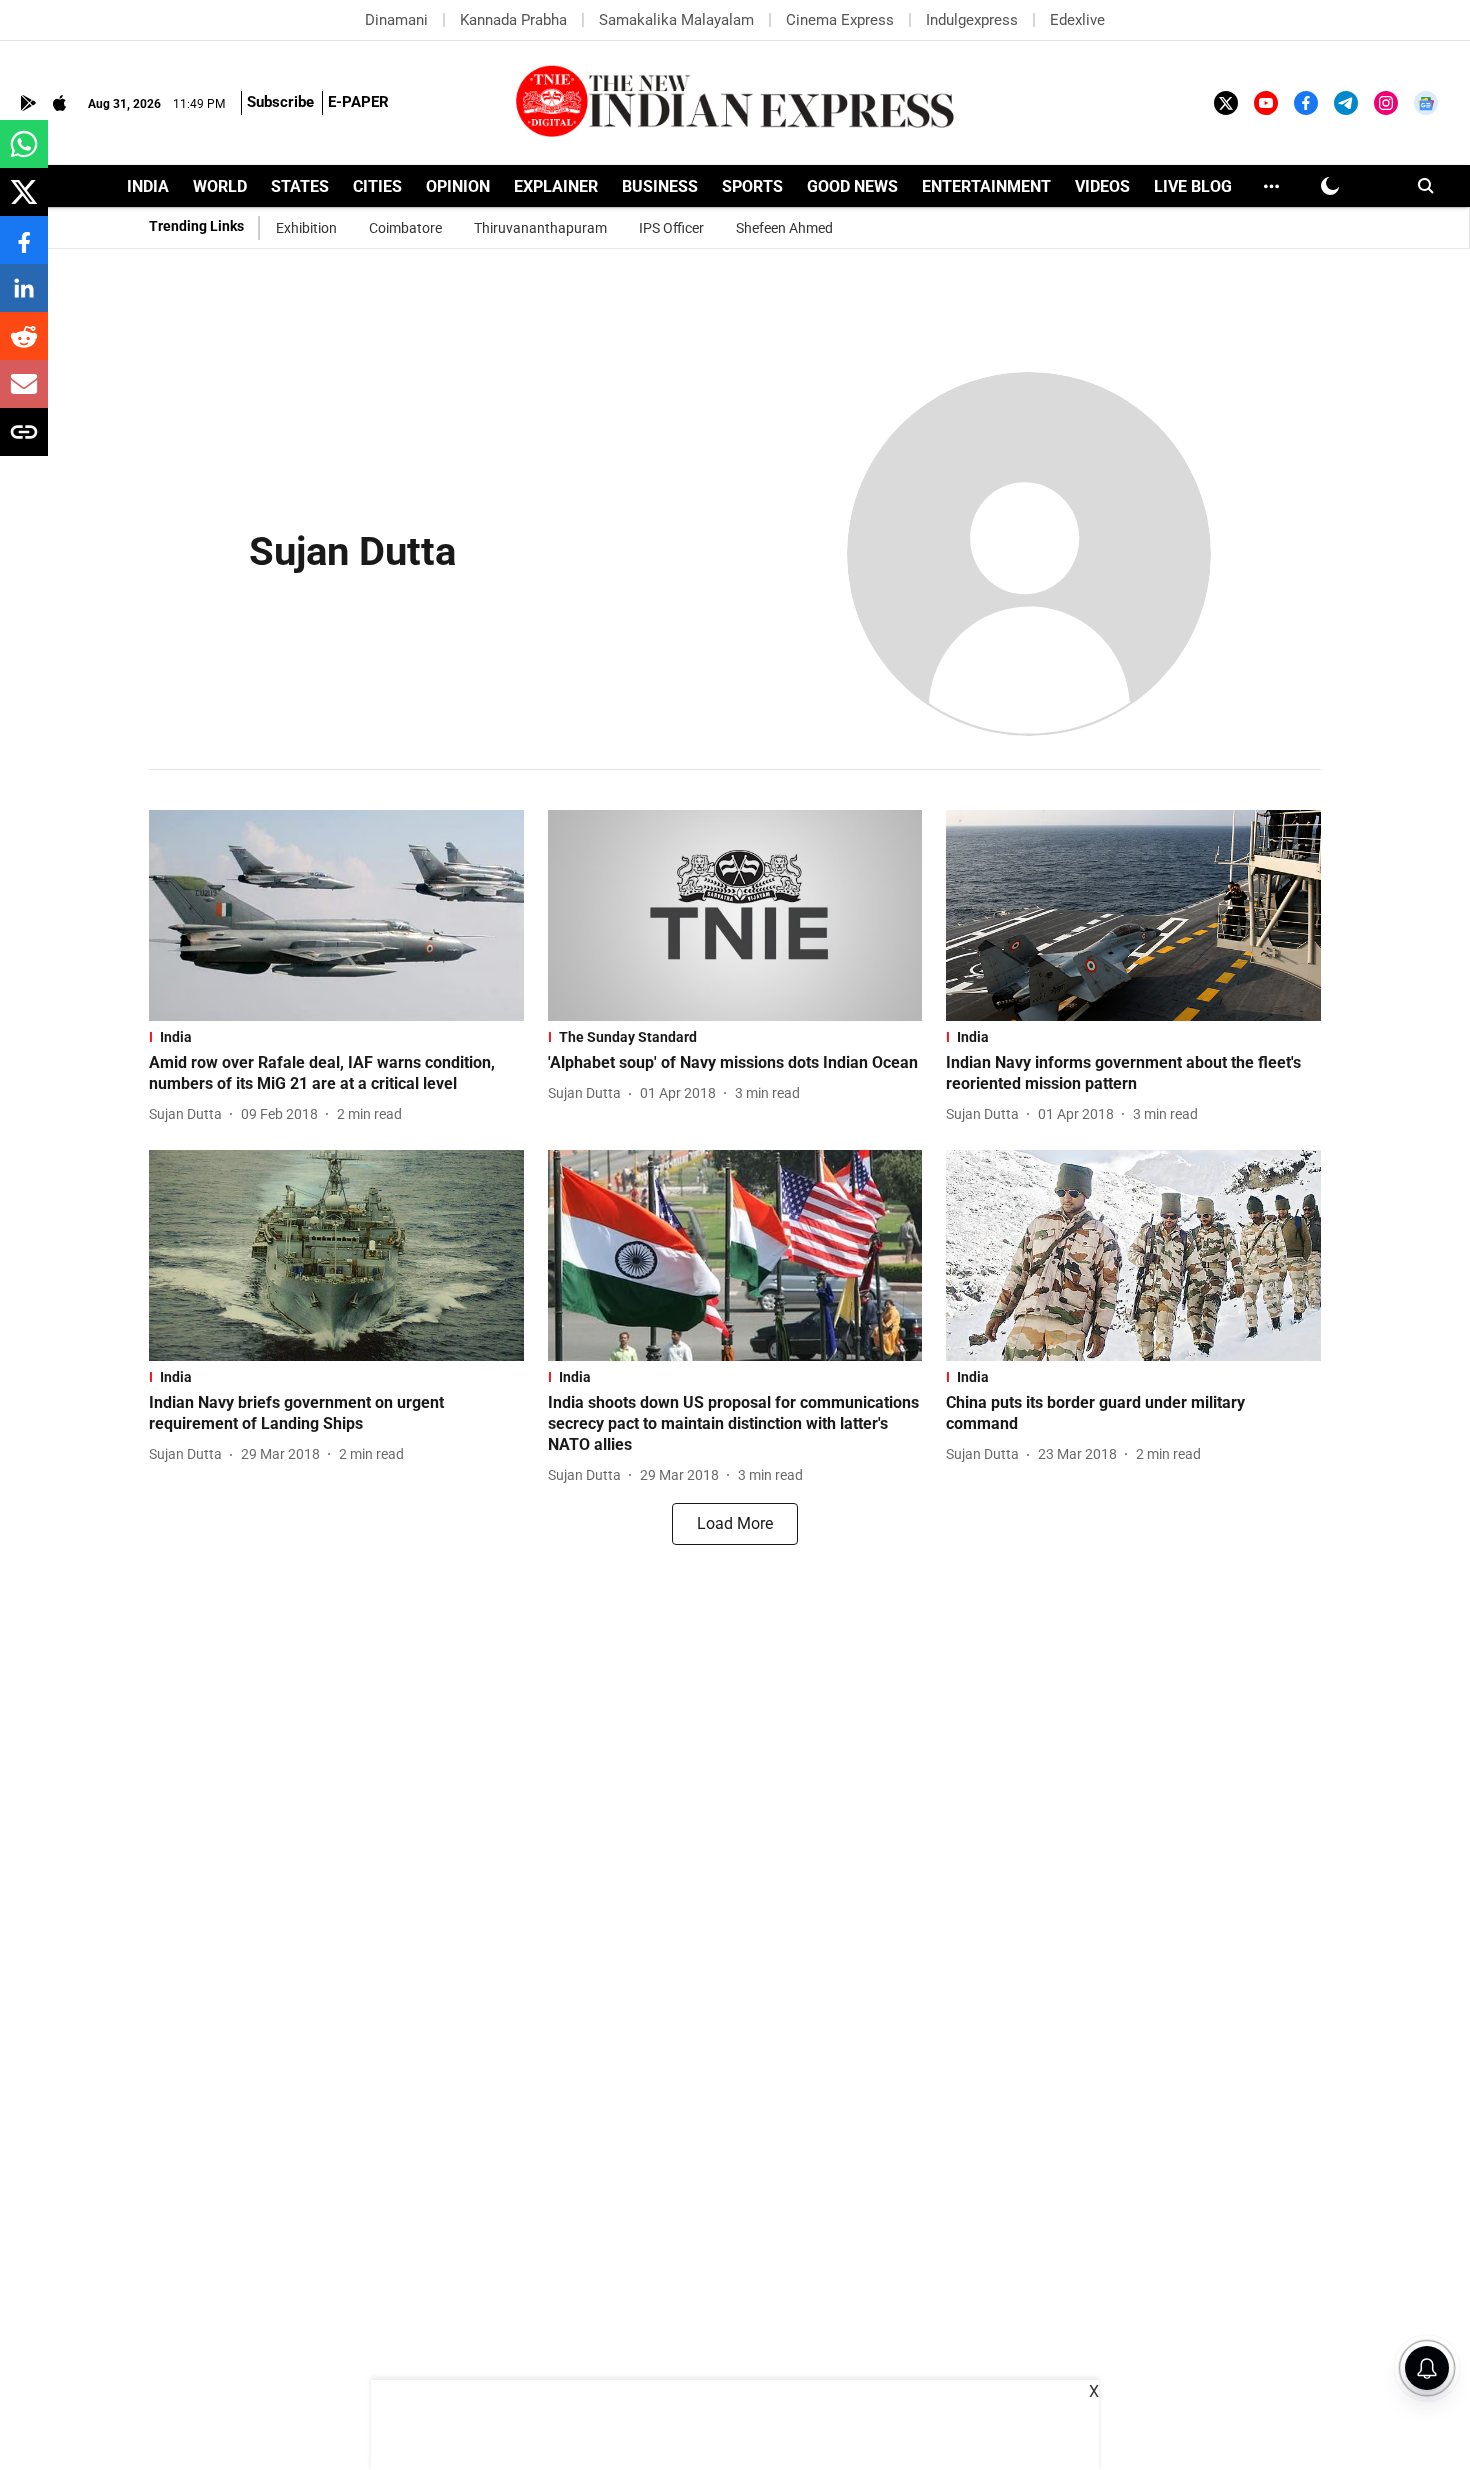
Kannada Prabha (513, 20)
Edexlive (1077, 20)
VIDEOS (1102, 186)
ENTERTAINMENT (986, 186)
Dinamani (396, 20)
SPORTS (752, 186)
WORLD (220, 186)
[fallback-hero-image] (336, 915)
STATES (300, 186)
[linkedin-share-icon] (24, 298)
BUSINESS (660, 186)
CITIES (377, 186)
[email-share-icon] (24, 394)
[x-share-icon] (24, 202)
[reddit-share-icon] (24, 346)
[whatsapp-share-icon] (24, 154)
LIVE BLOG (1193, 186)
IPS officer (671, 228)
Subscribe (280, 102)
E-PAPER (358, 102)
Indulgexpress (972, 20)
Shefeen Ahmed (784, 228)
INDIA (148, 186)
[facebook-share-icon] (24, 250)
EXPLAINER (556, 186)
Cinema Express (840, 20)
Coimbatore (405, 228)
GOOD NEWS (852, 186)
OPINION (458, 186)
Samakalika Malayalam (676, 20)
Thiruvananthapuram (540, 228)
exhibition (306, 228)
